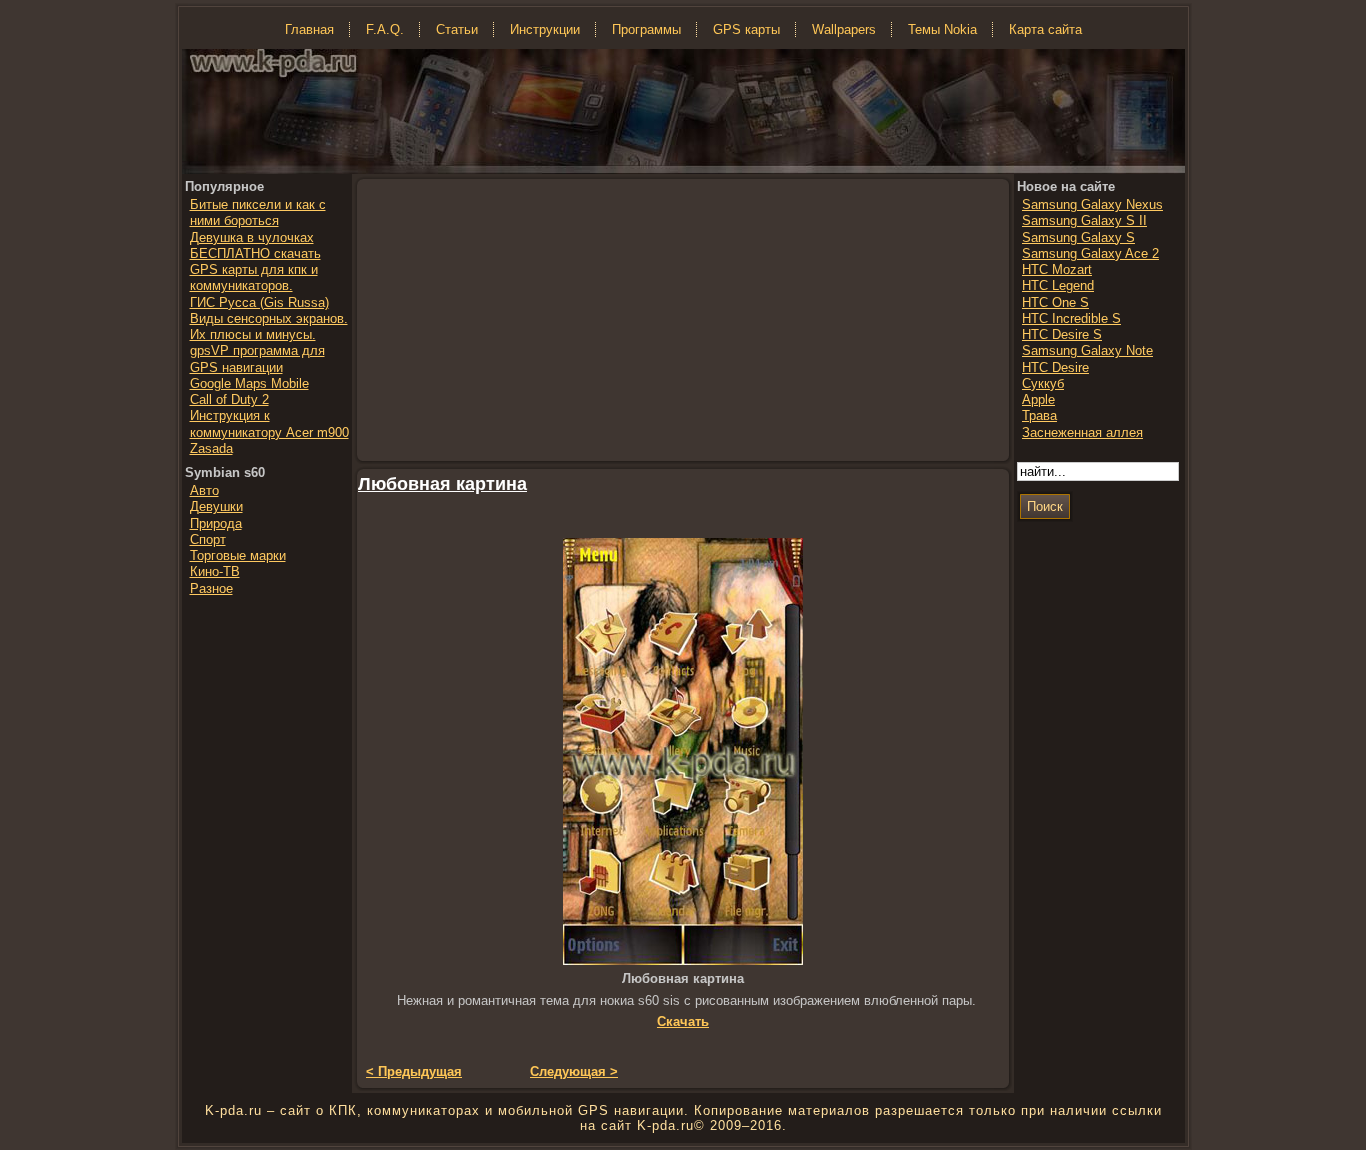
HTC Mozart (1057, 269)
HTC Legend (1058, 285)
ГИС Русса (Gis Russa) (259, 302)
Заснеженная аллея (1082, 432)
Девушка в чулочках (252, 237)
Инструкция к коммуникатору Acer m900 (269, 423)
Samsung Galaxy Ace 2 (1090, 253)
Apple (1038, 399)
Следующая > (574, 1071)
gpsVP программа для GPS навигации (257, 358)
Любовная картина (442, 484)
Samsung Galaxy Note (1087, 350)
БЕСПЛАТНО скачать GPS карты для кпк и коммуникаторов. (255, 270)
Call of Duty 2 (229, 399)
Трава (1039, 415)
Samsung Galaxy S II (1084, 220)
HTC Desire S (1062, 334)
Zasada (211, 448)
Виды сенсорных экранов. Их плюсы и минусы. (269, 326)
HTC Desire (1055, 367)
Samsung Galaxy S (1078, 237)
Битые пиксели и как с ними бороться (258, 212)
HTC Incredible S (1071, 318)
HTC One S (1055, 302)
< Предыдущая (414, 1071)
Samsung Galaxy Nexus (1092, 204)
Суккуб (1043, 383)
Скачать (683, 1021)
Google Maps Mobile (249, 383)
